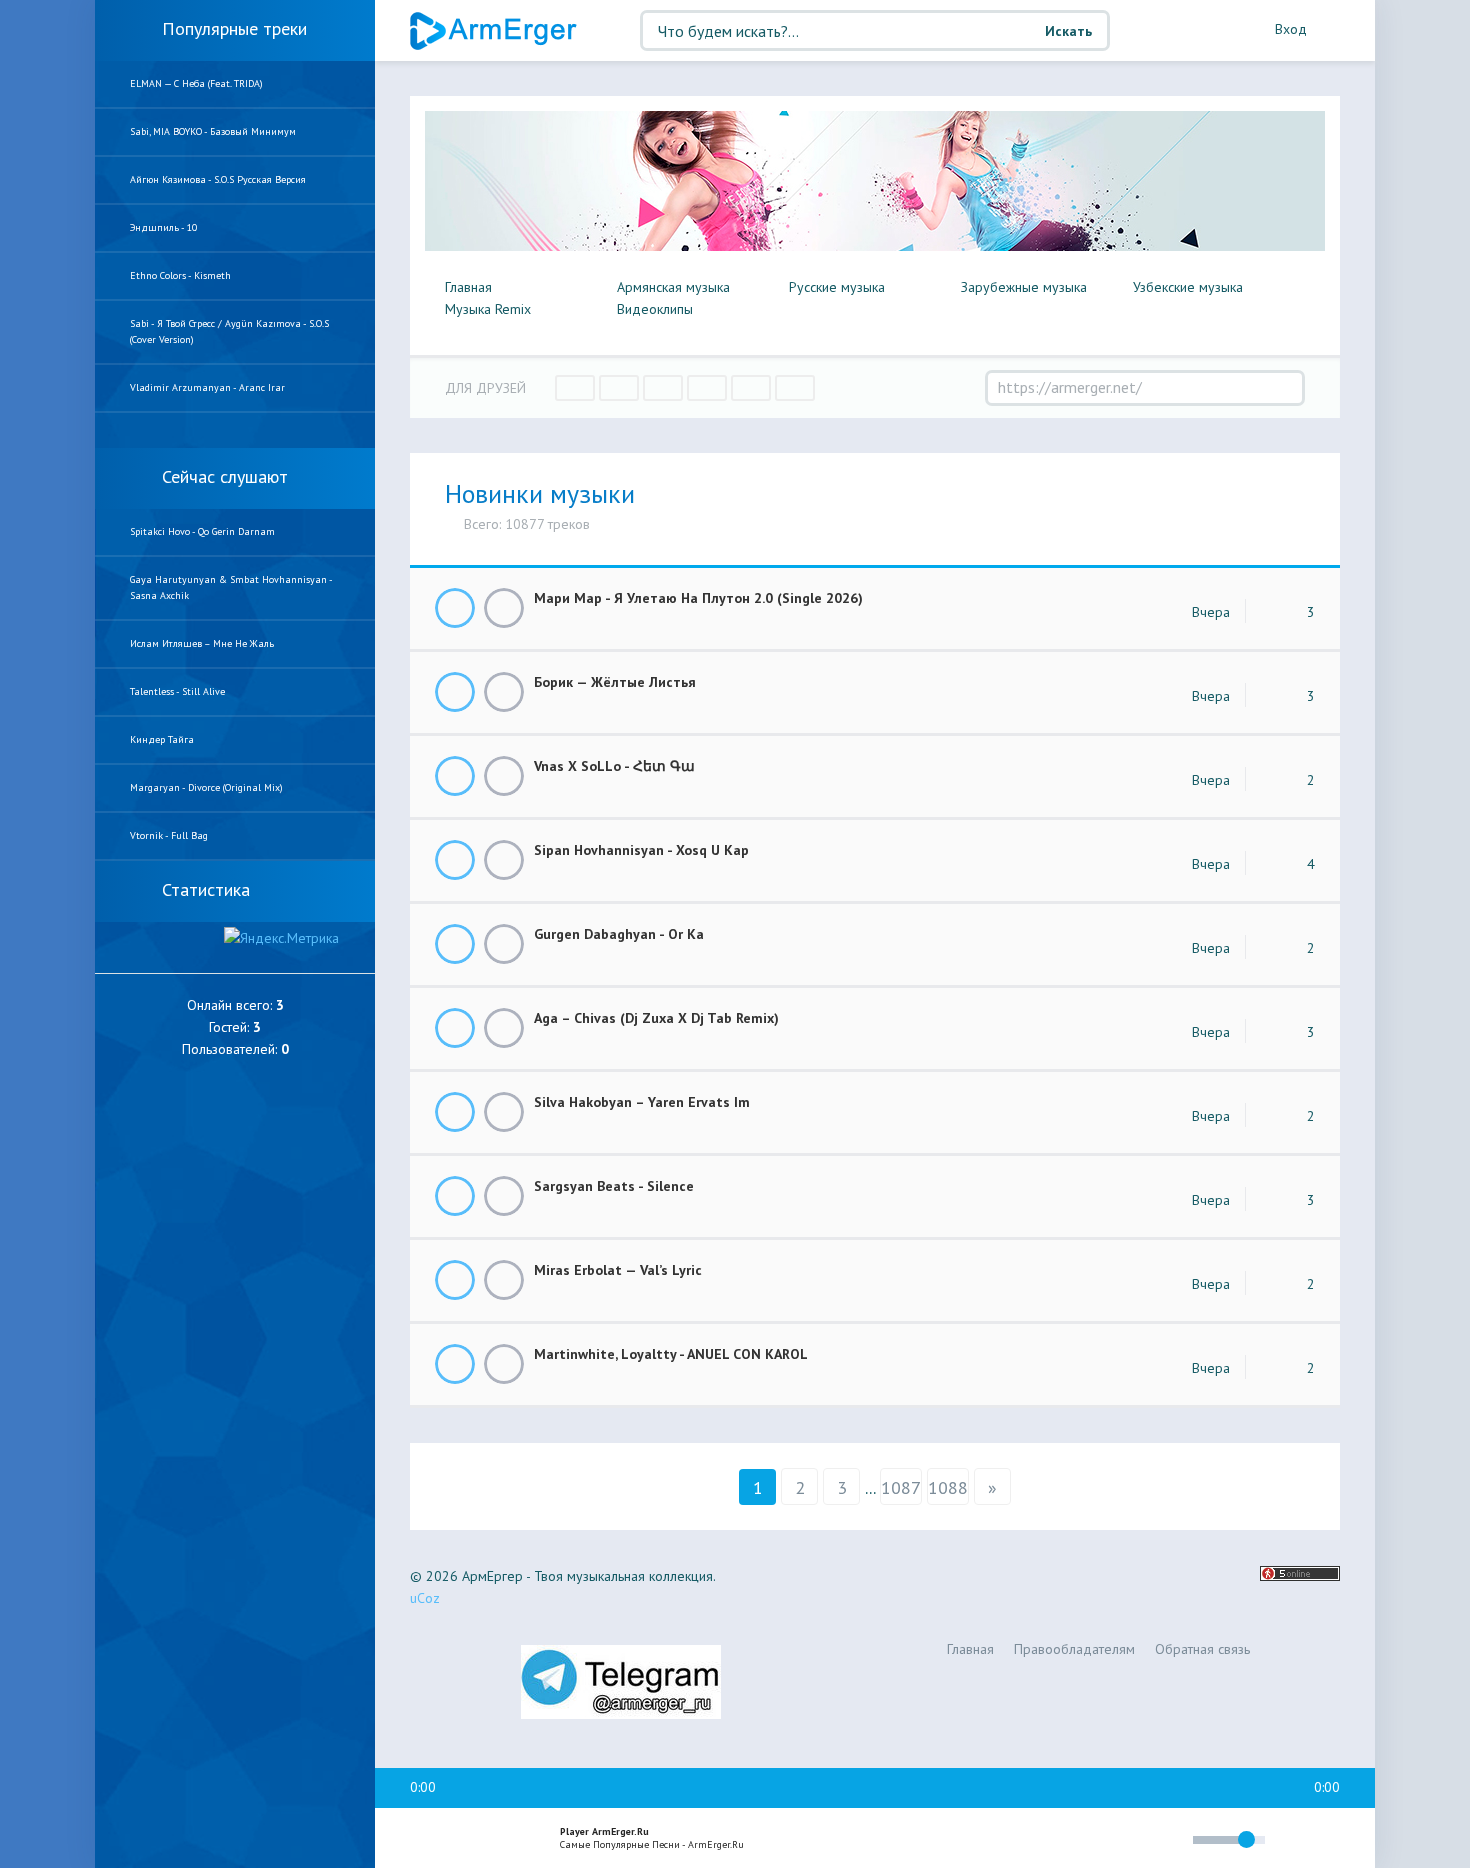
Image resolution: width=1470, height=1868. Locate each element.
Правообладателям (1074, 1649)
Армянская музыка (673, 287)
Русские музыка (837, 287)
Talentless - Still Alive (177, 691)
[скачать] (504, 608)
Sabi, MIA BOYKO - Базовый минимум (213, 131)
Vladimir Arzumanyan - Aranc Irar (207, 387)
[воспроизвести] (466, 1839)
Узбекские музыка (1188, 287)
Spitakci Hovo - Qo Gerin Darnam (202, 531)
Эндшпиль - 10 (163, 227)
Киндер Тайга (162, 739)
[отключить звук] (1168, 1839)
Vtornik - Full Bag (169, 835)
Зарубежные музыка (1024, 287)
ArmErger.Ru (495, 31)
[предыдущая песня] (423, 1839)
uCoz (425, 1598)
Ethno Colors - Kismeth (180, 275)
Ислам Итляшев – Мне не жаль (202, 643)
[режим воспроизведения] (1093, 1842)
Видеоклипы (655, 309)
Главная (468, 287)
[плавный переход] (1045, 1843)
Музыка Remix (488, 309)
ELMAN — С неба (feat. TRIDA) (196, 83)
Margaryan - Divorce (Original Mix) (206, 787)
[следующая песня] (509, 1839)
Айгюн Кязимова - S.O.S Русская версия (218, 179)
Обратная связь (1202, 1649)
